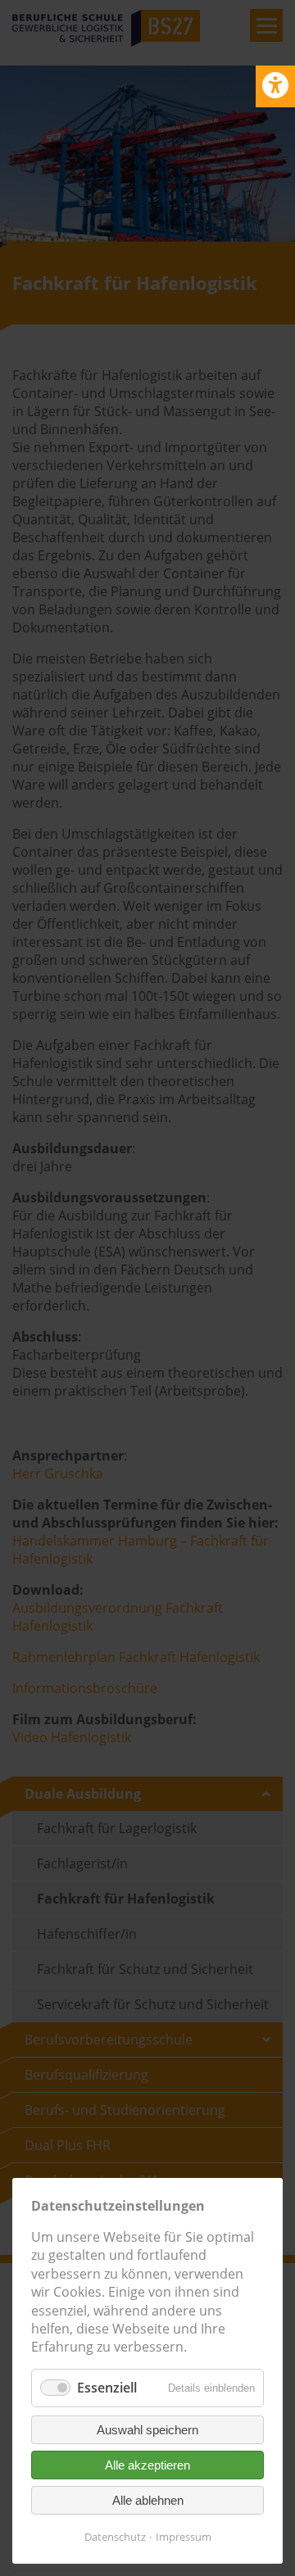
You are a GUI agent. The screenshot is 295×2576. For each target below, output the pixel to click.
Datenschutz (115, 2537)
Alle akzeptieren (147, 2465)
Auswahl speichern (147, 2430)
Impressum (184, 2537)
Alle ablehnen (148, 2500)
